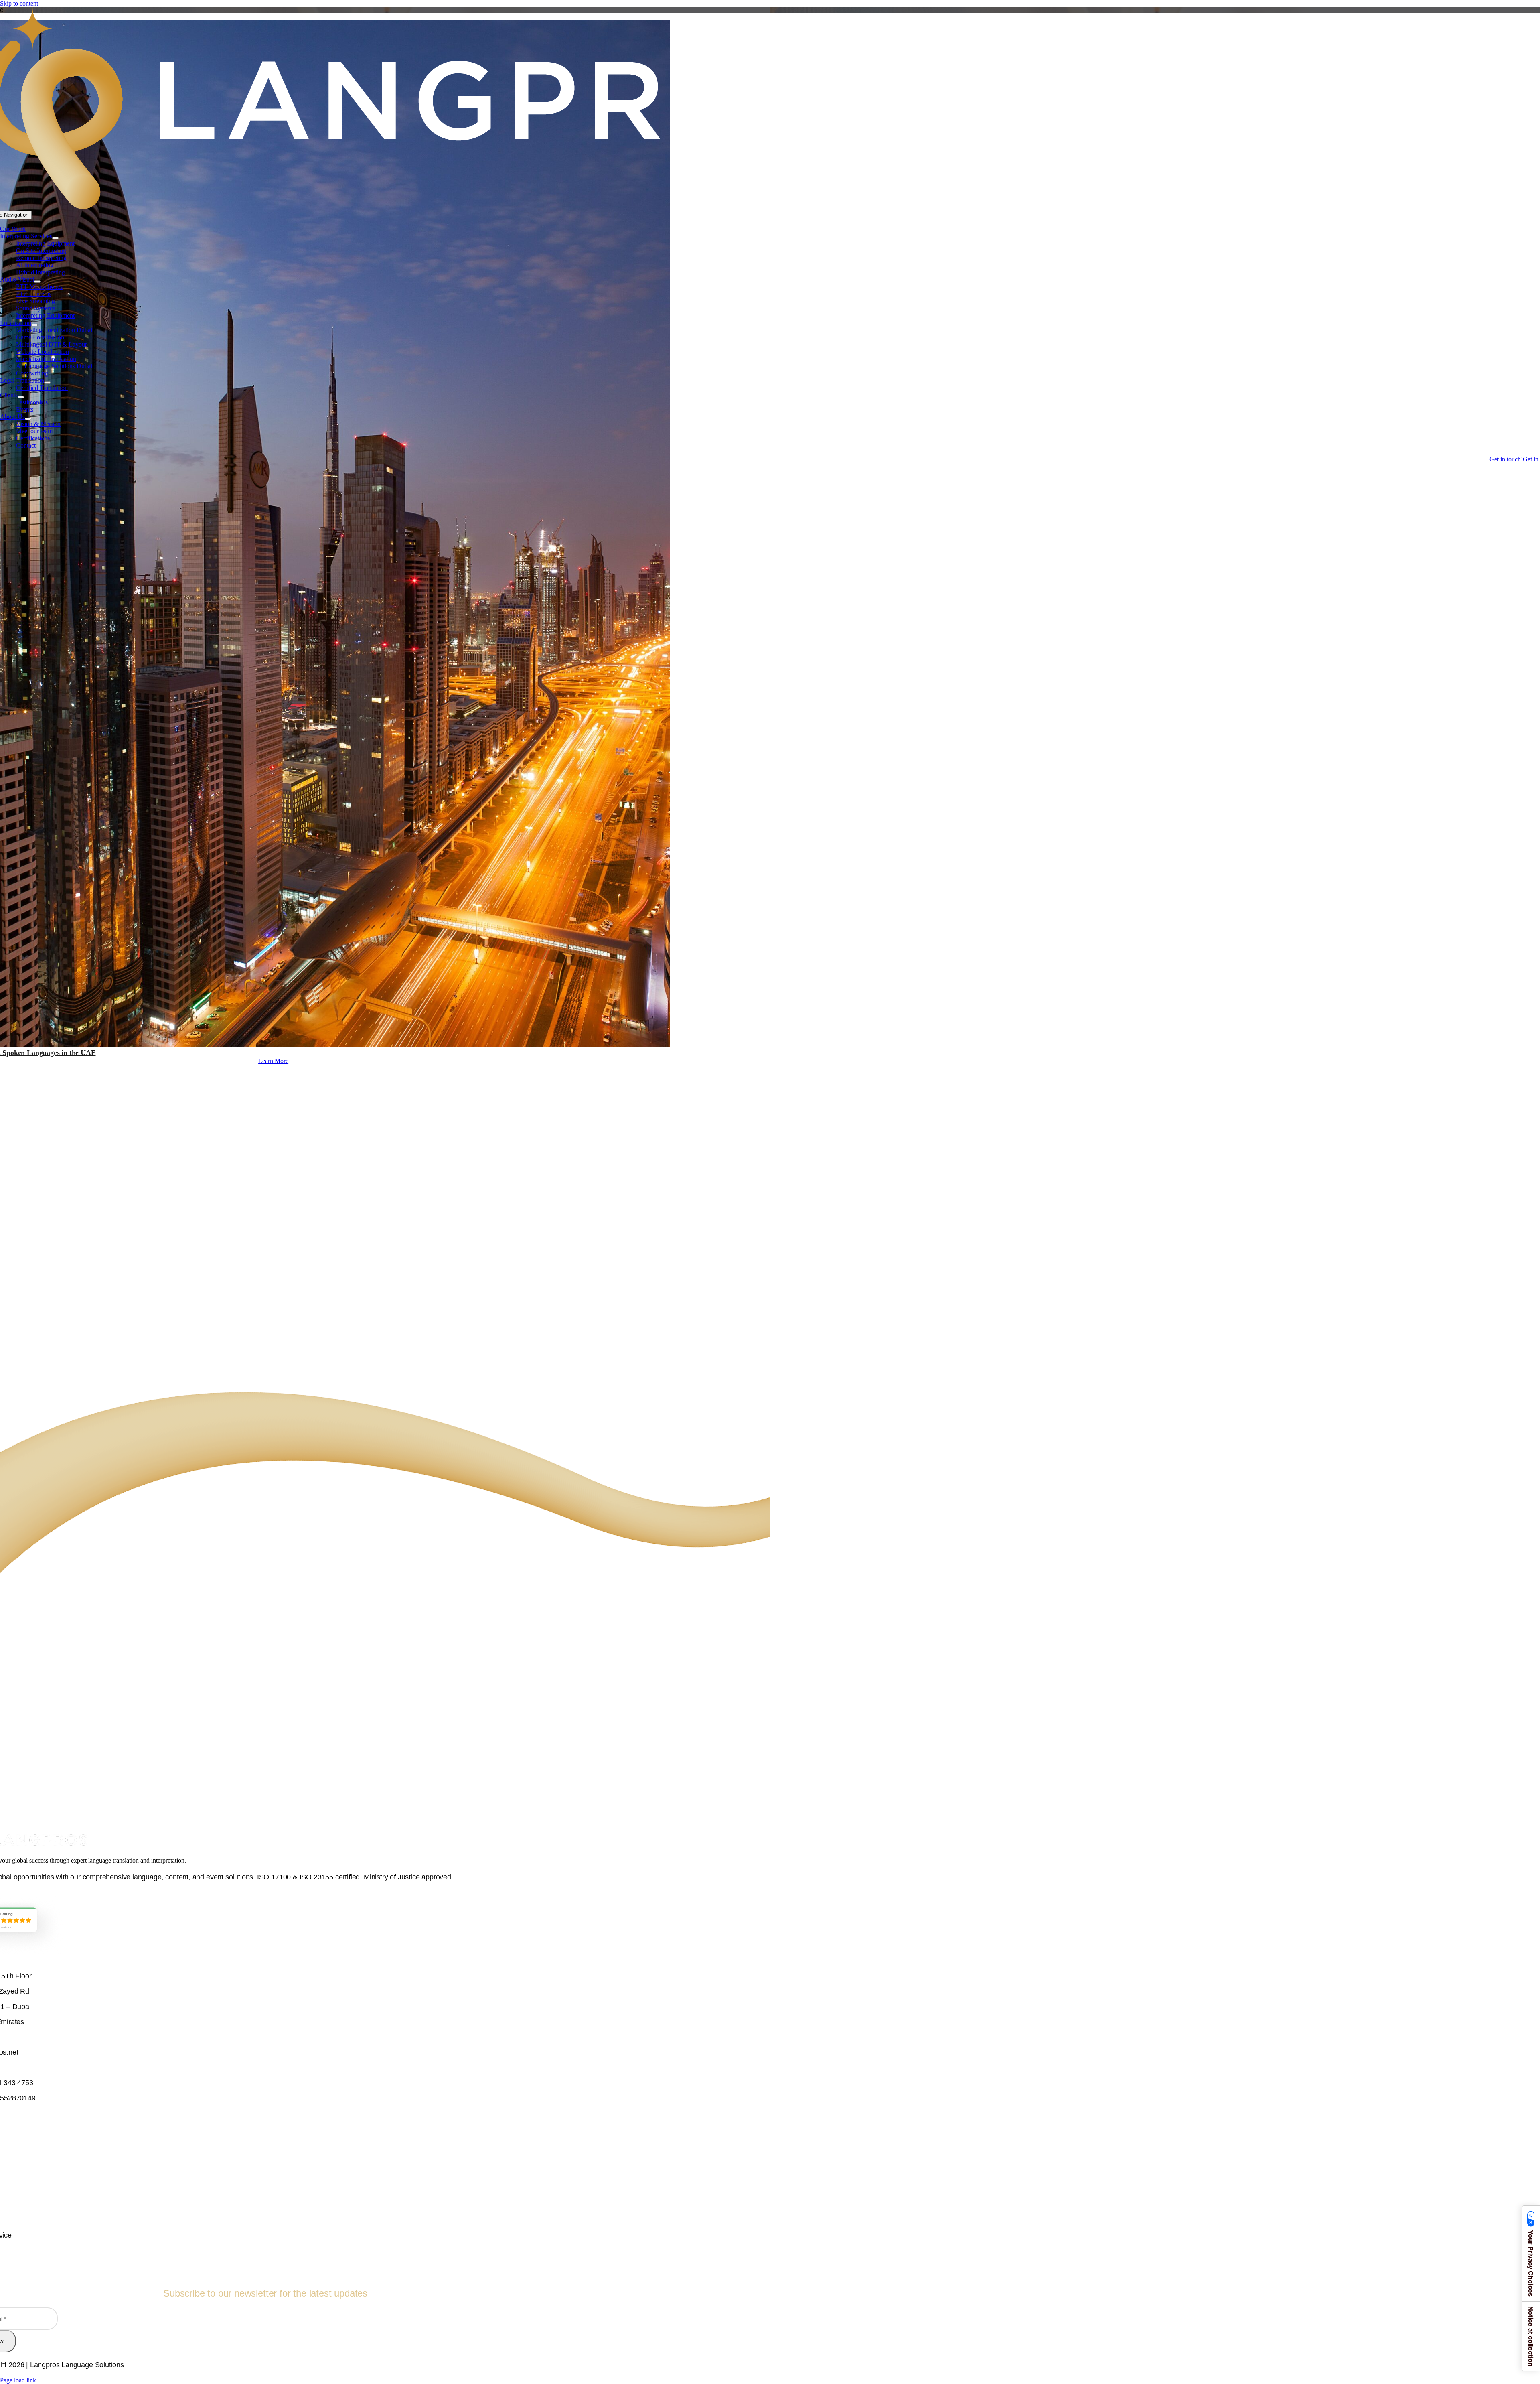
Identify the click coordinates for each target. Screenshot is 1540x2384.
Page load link (18, 2380)
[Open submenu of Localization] (34, 325)
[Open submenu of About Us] (28, 419)
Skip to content (19, 3)
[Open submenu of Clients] (21, 397)
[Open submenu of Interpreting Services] (55, 238)
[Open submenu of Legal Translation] (47, 383)
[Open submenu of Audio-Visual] (37, 282)
